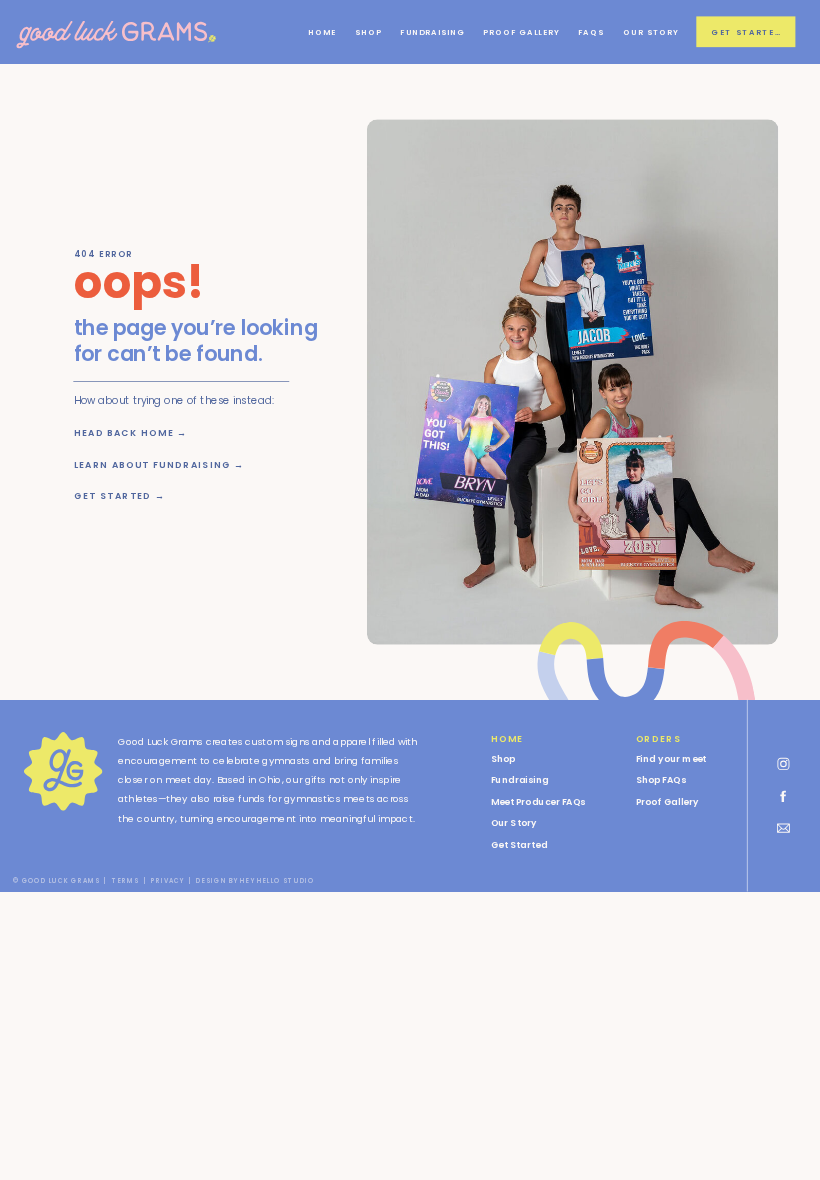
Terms (125, 881)
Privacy (167, 881)
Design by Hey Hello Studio (255, 881)
